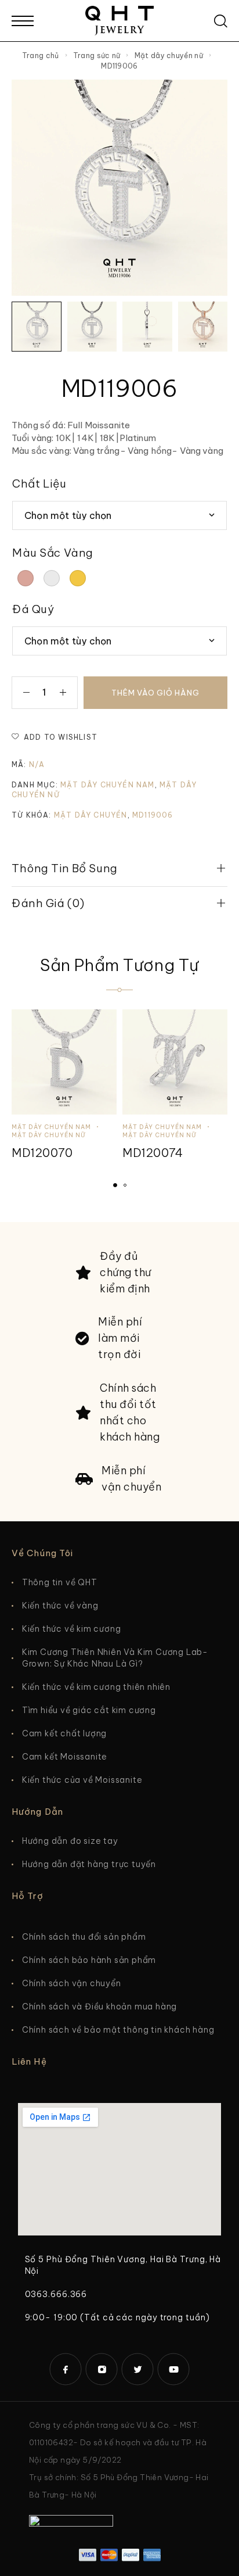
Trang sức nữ (97, 55)
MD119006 (153, 815)
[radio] (26, 578)
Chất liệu (39, 483)
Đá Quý (33, 609)
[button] (115, 1185)
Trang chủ (41, 55)
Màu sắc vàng (53, 553)
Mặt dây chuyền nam (108, 785)
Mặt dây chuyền (91, 815)
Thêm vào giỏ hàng (155, 693)
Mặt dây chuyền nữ (169, 55)
